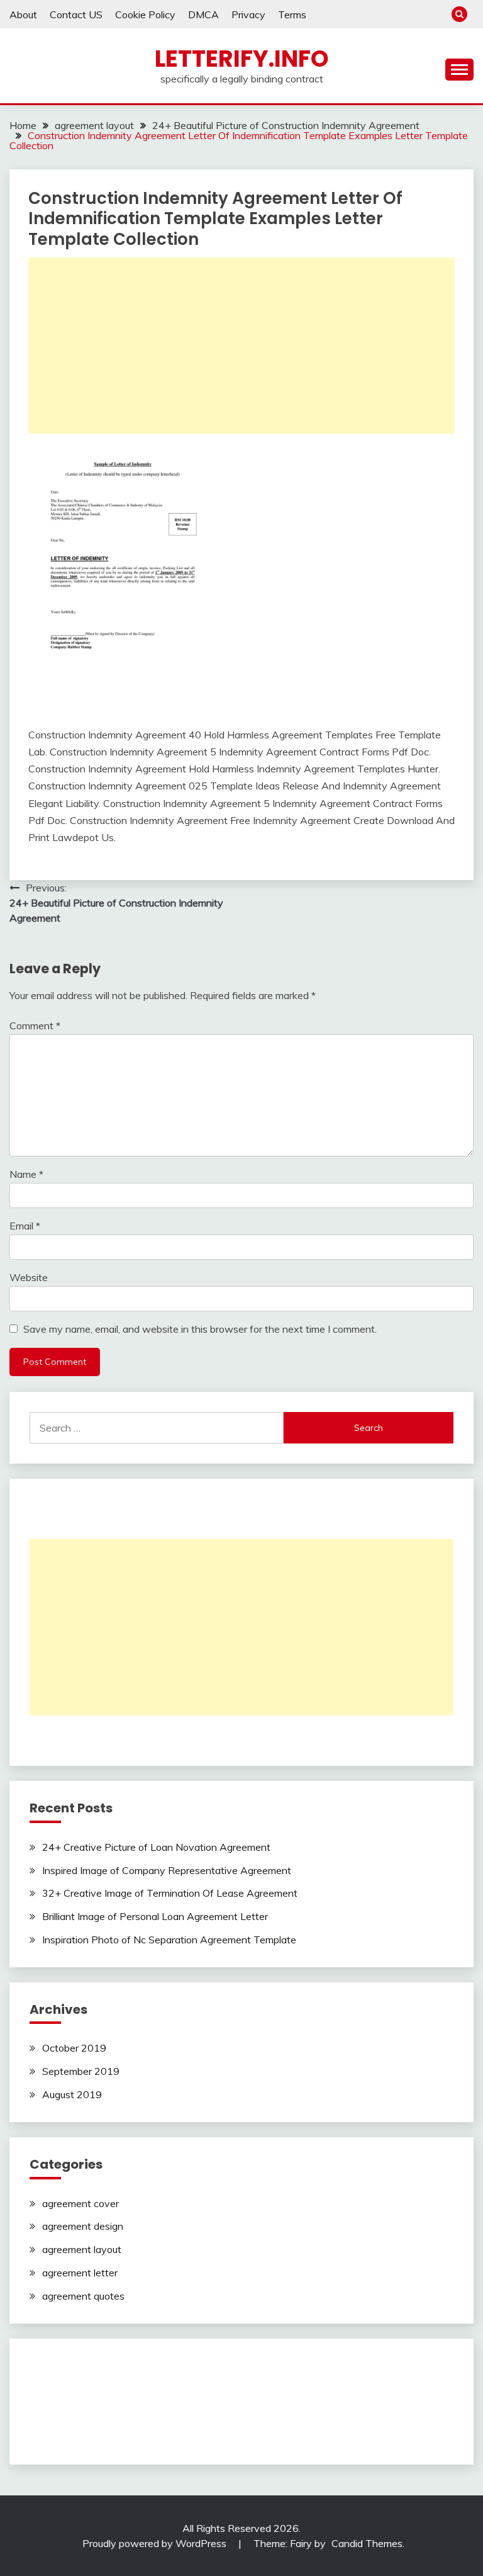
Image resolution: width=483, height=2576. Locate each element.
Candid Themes (367, 2543)
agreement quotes (83, 2296)
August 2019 (72, 2094)
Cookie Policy (145, 14)
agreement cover (80, 2203)
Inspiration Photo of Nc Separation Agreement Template (169, 1940)
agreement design (83, 2226)
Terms (292, 14)
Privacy (248, 14)
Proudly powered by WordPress (156, 2543)
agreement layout (82, 2249)
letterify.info (242, 59)
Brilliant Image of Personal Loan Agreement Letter (155, 1916)
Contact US (76, 14)
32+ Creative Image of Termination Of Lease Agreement (170, 1893)
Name (26, 1174)
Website (29, 1277)
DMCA (203, 14)
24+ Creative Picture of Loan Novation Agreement (156, 1847)
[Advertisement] (241, 346)
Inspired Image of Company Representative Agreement (167, 1870)
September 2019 (81, 2071)
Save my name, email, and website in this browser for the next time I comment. (200, 1329)
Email (25, 1226)
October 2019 (74, 2048)
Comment (35, 1025)
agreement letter (80, 2273)
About (23, 14)
